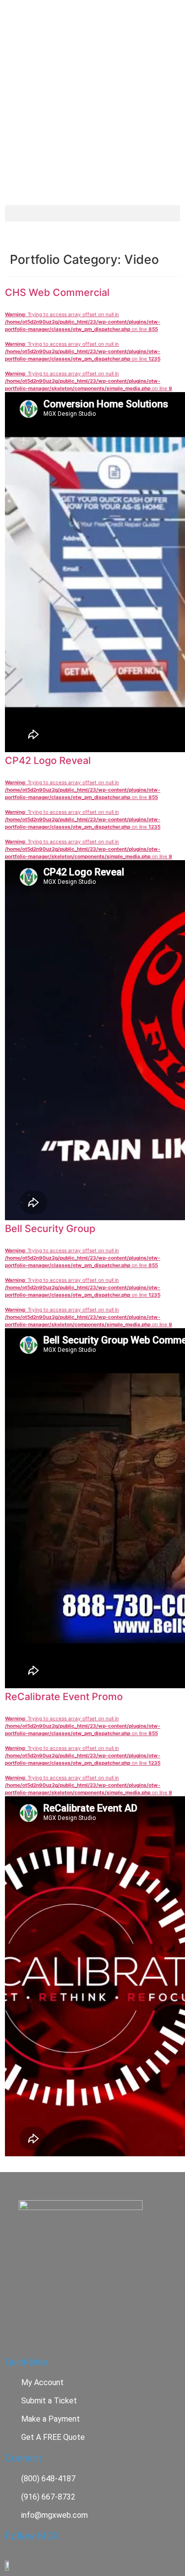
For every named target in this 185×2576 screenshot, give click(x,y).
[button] (92, 213)
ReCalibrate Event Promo (64, 1697)
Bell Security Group (50, 1229)
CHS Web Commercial (57, 292)
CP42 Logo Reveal (48, 761)
